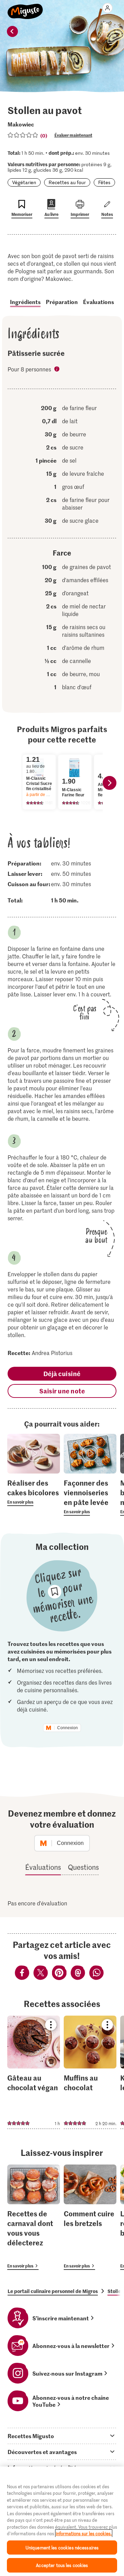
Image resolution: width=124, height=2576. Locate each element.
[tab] (62, 2436)
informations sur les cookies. (84, 2533)
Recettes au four (67, 182)
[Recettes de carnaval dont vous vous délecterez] (34, 2217)
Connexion (68, 1728)
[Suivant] (110, 783)
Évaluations (99, 302)
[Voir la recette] (34, 2072)
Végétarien (24, 182)
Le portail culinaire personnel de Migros (53, 2291)
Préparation (62, 302)
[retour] (12, 31)
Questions (83, 1867)
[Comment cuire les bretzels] (90, 2217)
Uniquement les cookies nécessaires (62, 2547)
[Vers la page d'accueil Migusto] (25, 8)
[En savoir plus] (34, 1492)
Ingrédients (25, 302)
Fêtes (104, 182)
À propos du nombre (58, 370)
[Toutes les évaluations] (23, 135)
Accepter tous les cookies (62, 2565)
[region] (62, 2521)
